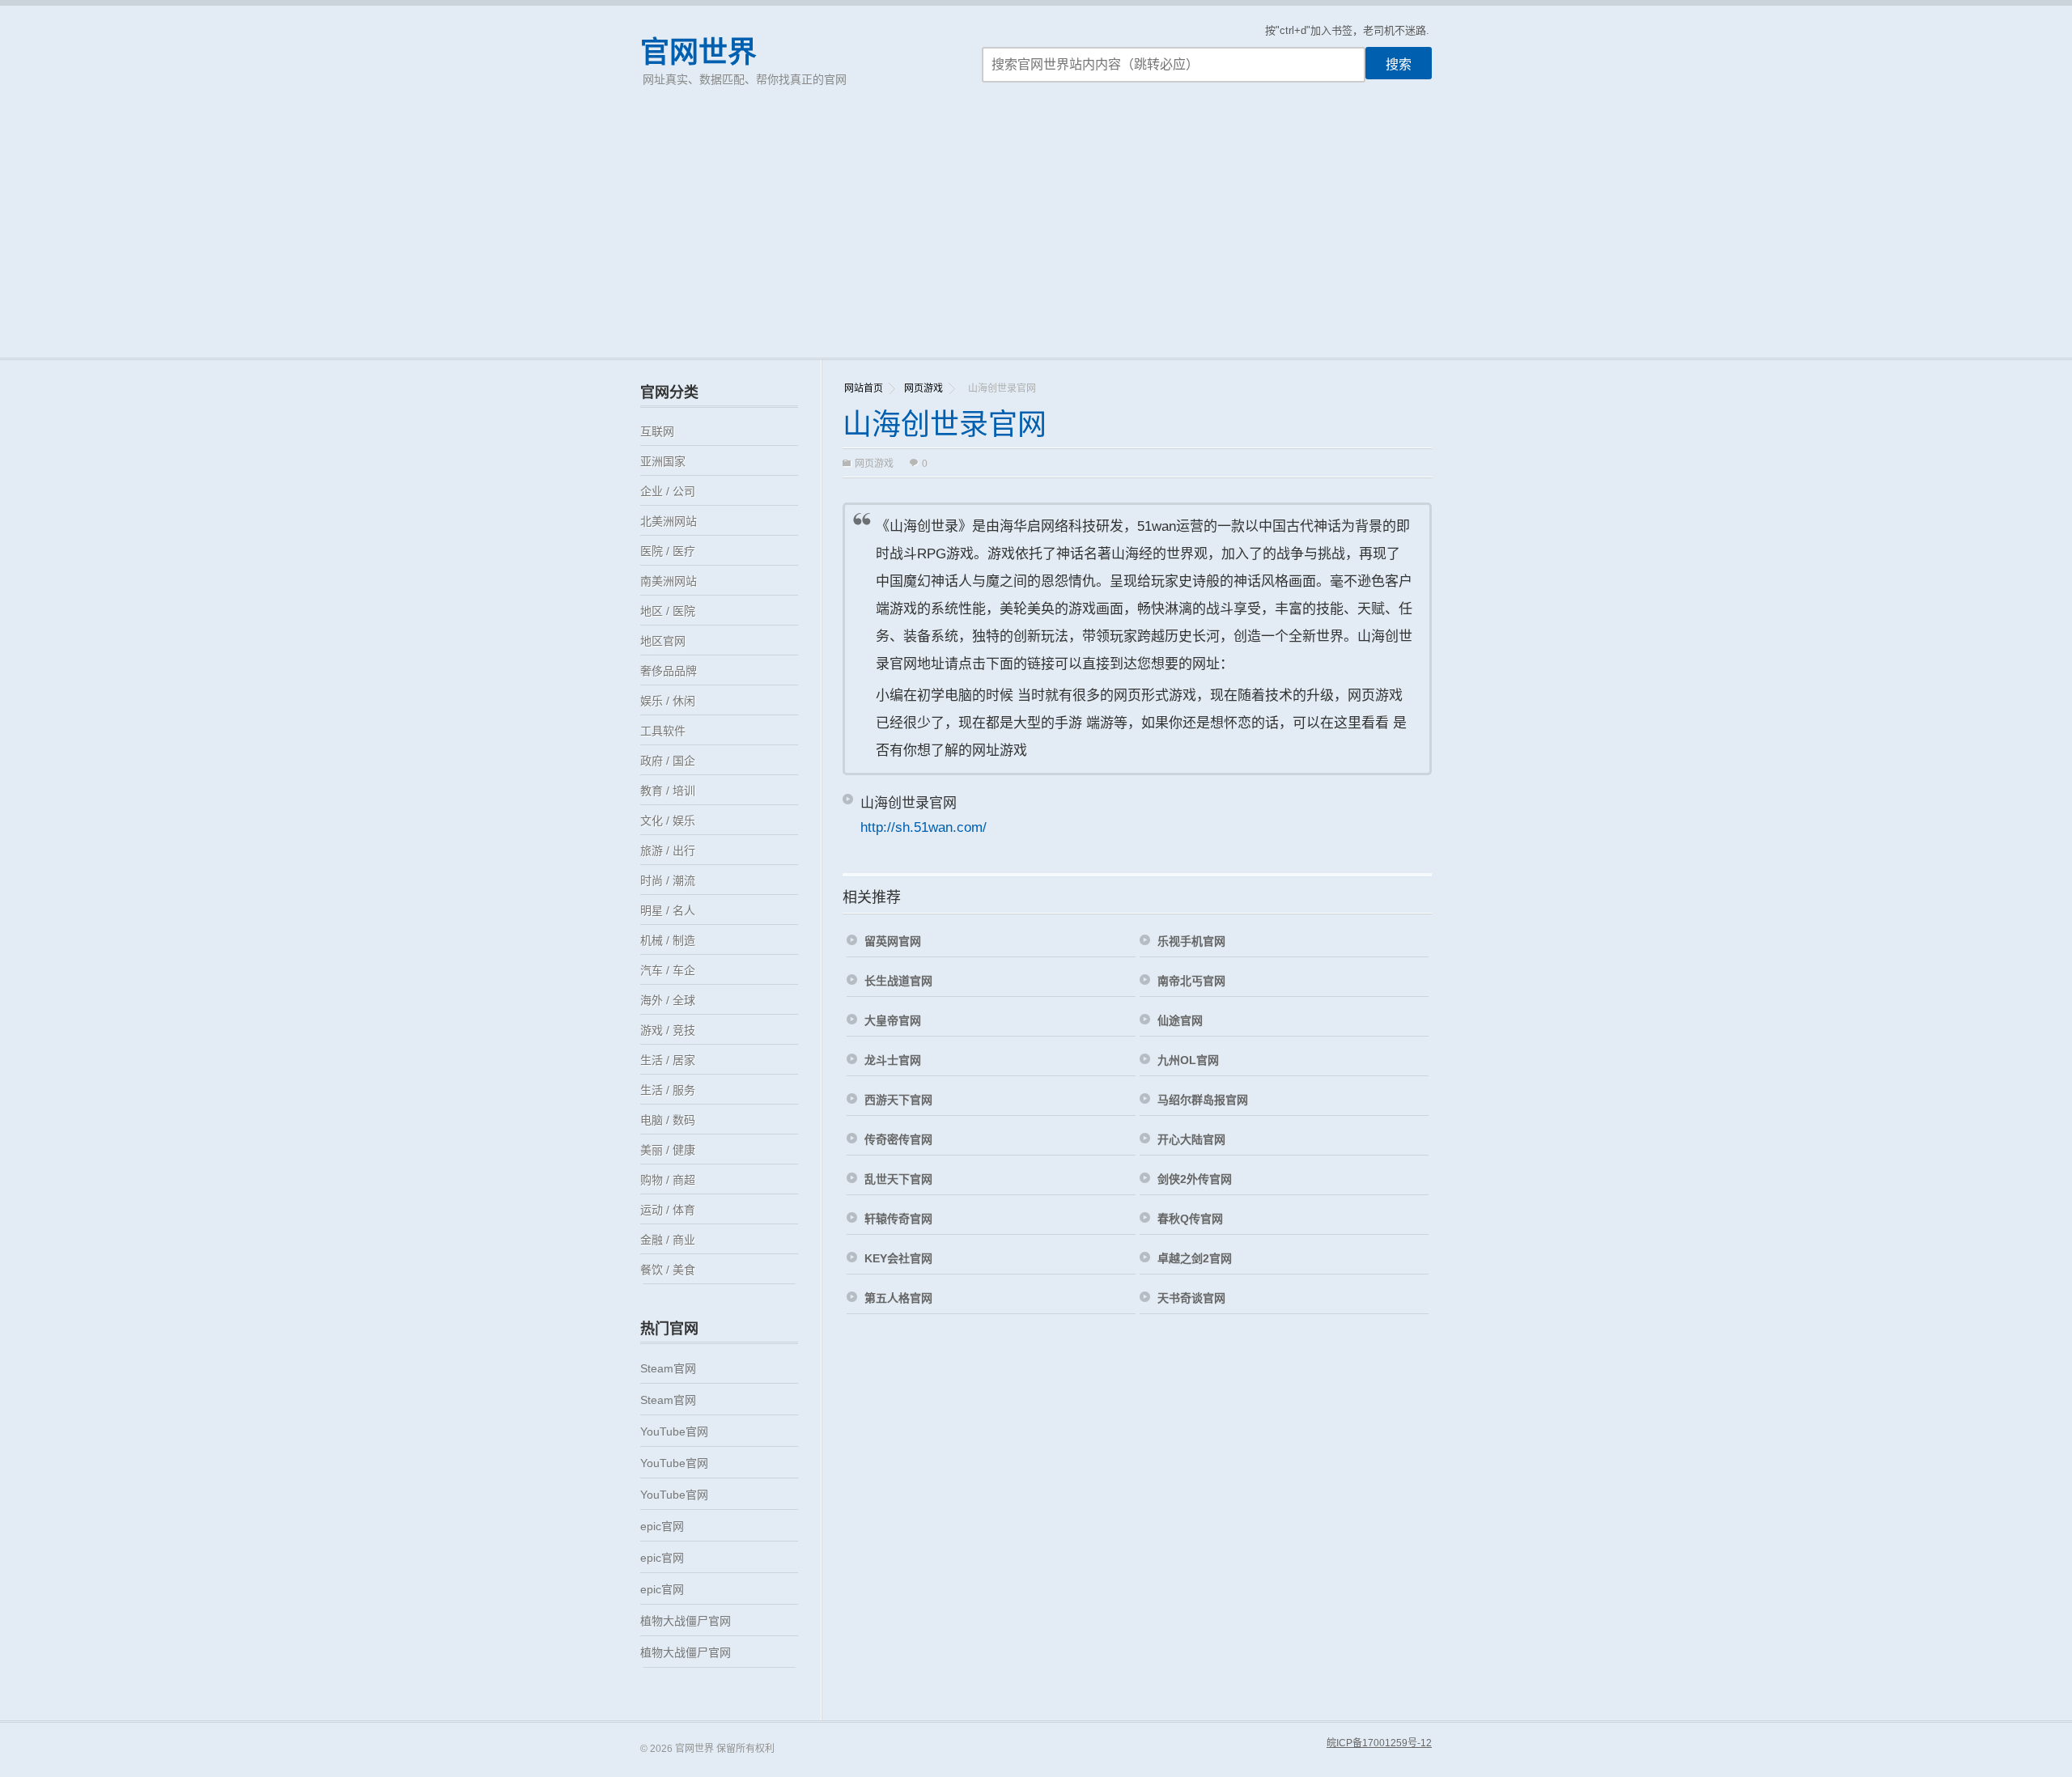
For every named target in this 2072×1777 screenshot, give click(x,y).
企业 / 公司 (668, 491)
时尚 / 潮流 (668, 880)
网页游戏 (923, 388)
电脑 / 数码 (668, 1120)
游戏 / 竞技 (668, 1030)
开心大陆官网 (1191, 1139)
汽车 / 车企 (668, 970)
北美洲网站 (669, 521)
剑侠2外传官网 (1195, 1179)
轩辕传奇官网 (898, 1219)
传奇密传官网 (898, 1139)
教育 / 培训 (668, 791)
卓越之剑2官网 (1195, 1258)
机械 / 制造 (668, 940)
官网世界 (698, 52)
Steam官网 (668, 1368)
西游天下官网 (898, 1100)
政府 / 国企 (668, 761)
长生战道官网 (898, 981)
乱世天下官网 (898, 1179)
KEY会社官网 (898, 1258)
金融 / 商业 (668, 1240)
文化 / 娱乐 (668, 821)
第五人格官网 (898, 1298)
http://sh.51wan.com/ (923, 827)
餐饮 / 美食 (668, 1270)
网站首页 (864, 388)
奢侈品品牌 (669, 671)
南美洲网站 (669, 581)
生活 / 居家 (668, 1060)
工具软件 (663, 731)
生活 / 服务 (668, 1090)
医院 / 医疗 (668, 551)
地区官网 (663, 641)
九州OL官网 (1188, 1060)
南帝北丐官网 (1191, 981)
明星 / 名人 (668, 910)
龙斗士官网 (893, 1060)
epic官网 (662, 1526)
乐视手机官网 (1191, 941)
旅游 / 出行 (668, 850)
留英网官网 (893, 941)
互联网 (657, 431)
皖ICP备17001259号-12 (1379, 1743)
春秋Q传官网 (1190, 1219)
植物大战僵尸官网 (686, 1621)
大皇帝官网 (893, 1020)
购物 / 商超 (668, 1180)
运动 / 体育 (668, 1210)
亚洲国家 (663, 461)
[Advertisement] (1036, 236)
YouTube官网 (674, 1431)
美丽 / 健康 (668, 1150)
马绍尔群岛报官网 (1203, 1100)
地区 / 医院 (668, 611)
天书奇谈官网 (1191, 1298)
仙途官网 (1180, 1020)
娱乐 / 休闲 (668, 701)
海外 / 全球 (668, 1000)
